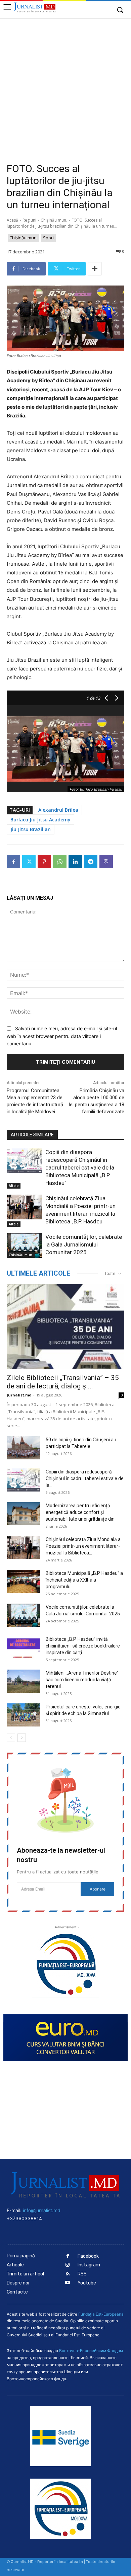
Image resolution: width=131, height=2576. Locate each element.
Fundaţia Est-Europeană (101, 2314)
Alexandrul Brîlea (58, 810)
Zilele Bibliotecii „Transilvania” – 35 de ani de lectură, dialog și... (63, 1382)
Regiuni (29, 220)
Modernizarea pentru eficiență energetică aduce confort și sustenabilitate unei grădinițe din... (82, 1512)
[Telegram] (91, 862)
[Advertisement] (65, 87)
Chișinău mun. (54, 220)
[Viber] (106, 862)
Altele (14, 1186)
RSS (82, 2274)
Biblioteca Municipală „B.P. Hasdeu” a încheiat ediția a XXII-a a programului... (84, 1580)
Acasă (12, 220)
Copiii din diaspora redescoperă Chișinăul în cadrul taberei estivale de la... (85, 1478)
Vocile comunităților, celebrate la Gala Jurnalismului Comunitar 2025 (84, 1244)
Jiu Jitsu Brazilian (31, 829)
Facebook (88, 2256)
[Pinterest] (44, 862)
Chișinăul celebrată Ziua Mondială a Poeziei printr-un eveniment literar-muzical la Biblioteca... (83, 1546)
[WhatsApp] (60, 862)
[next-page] (22, 1738)
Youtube (87, 2283)
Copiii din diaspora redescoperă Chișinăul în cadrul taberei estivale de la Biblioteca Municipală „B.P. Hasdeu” (80, 1168)
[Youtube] (68, 2283)
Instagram (89, 2265)
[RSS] (68, 2274)
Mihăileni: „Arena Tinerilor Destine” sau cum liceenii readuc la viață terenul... (82, 1680)
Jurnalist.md (19, 1395)
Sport (49, 238)
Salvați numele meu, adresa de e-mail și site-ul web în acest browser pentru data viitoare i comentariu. (62, 1036)
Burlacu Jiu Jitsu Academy (40, 820)
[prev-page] (11, 1738)
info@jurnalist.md (42, 2210)
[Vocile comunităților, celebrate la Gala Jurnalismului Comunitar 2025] (24, 1245)
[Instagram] (68, 2265)
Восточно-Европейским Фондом (91, 2351)
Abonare (98, 1889)
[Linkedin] (75, 862)
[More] (95, 269)
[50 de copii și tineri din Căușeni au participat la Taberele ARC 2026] (24, 1448)
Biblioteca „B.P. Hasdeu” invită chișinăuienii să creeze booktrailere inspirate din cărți (83, 1646)
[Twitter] (29, 862)
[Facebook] (13, 862)
